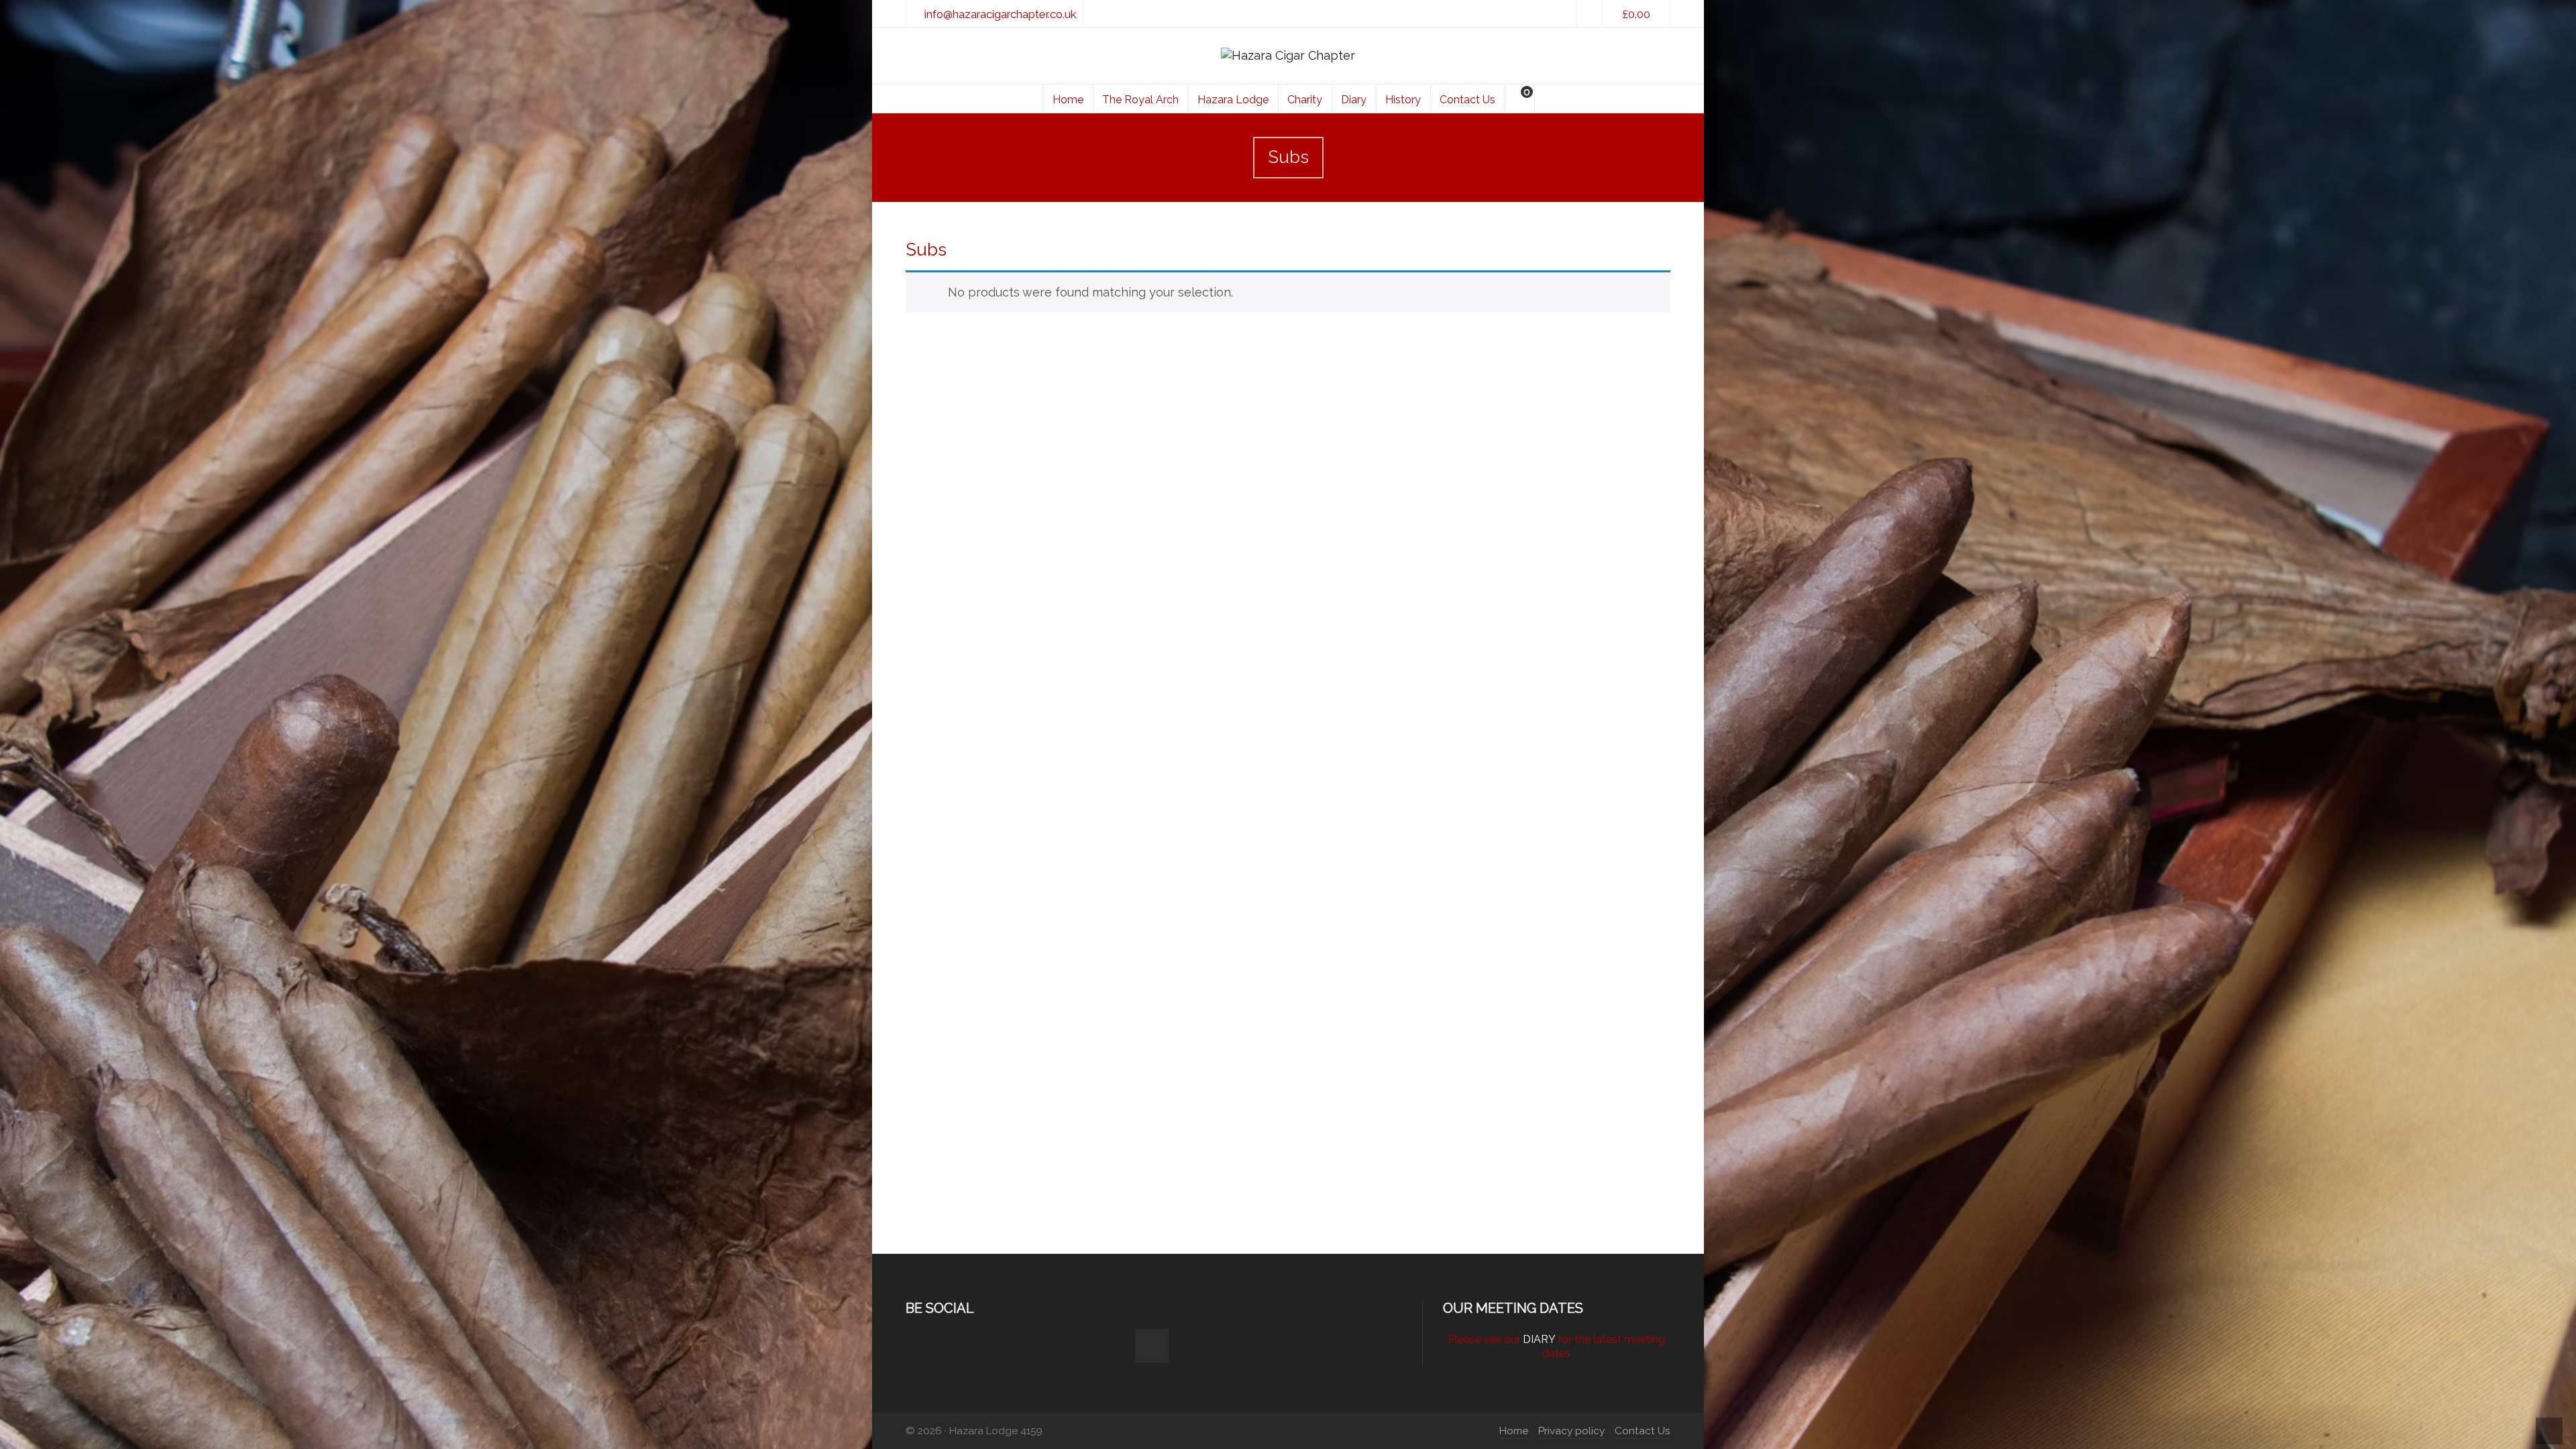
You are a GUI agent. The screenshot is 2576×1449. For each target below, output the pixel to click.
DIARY (1539, 1339)
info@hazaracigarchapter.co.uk (1000, 14)
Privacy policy (1571, 1431)
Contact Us (1643, 1431)
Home (1514, 1431)
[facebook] (1589, 14)
